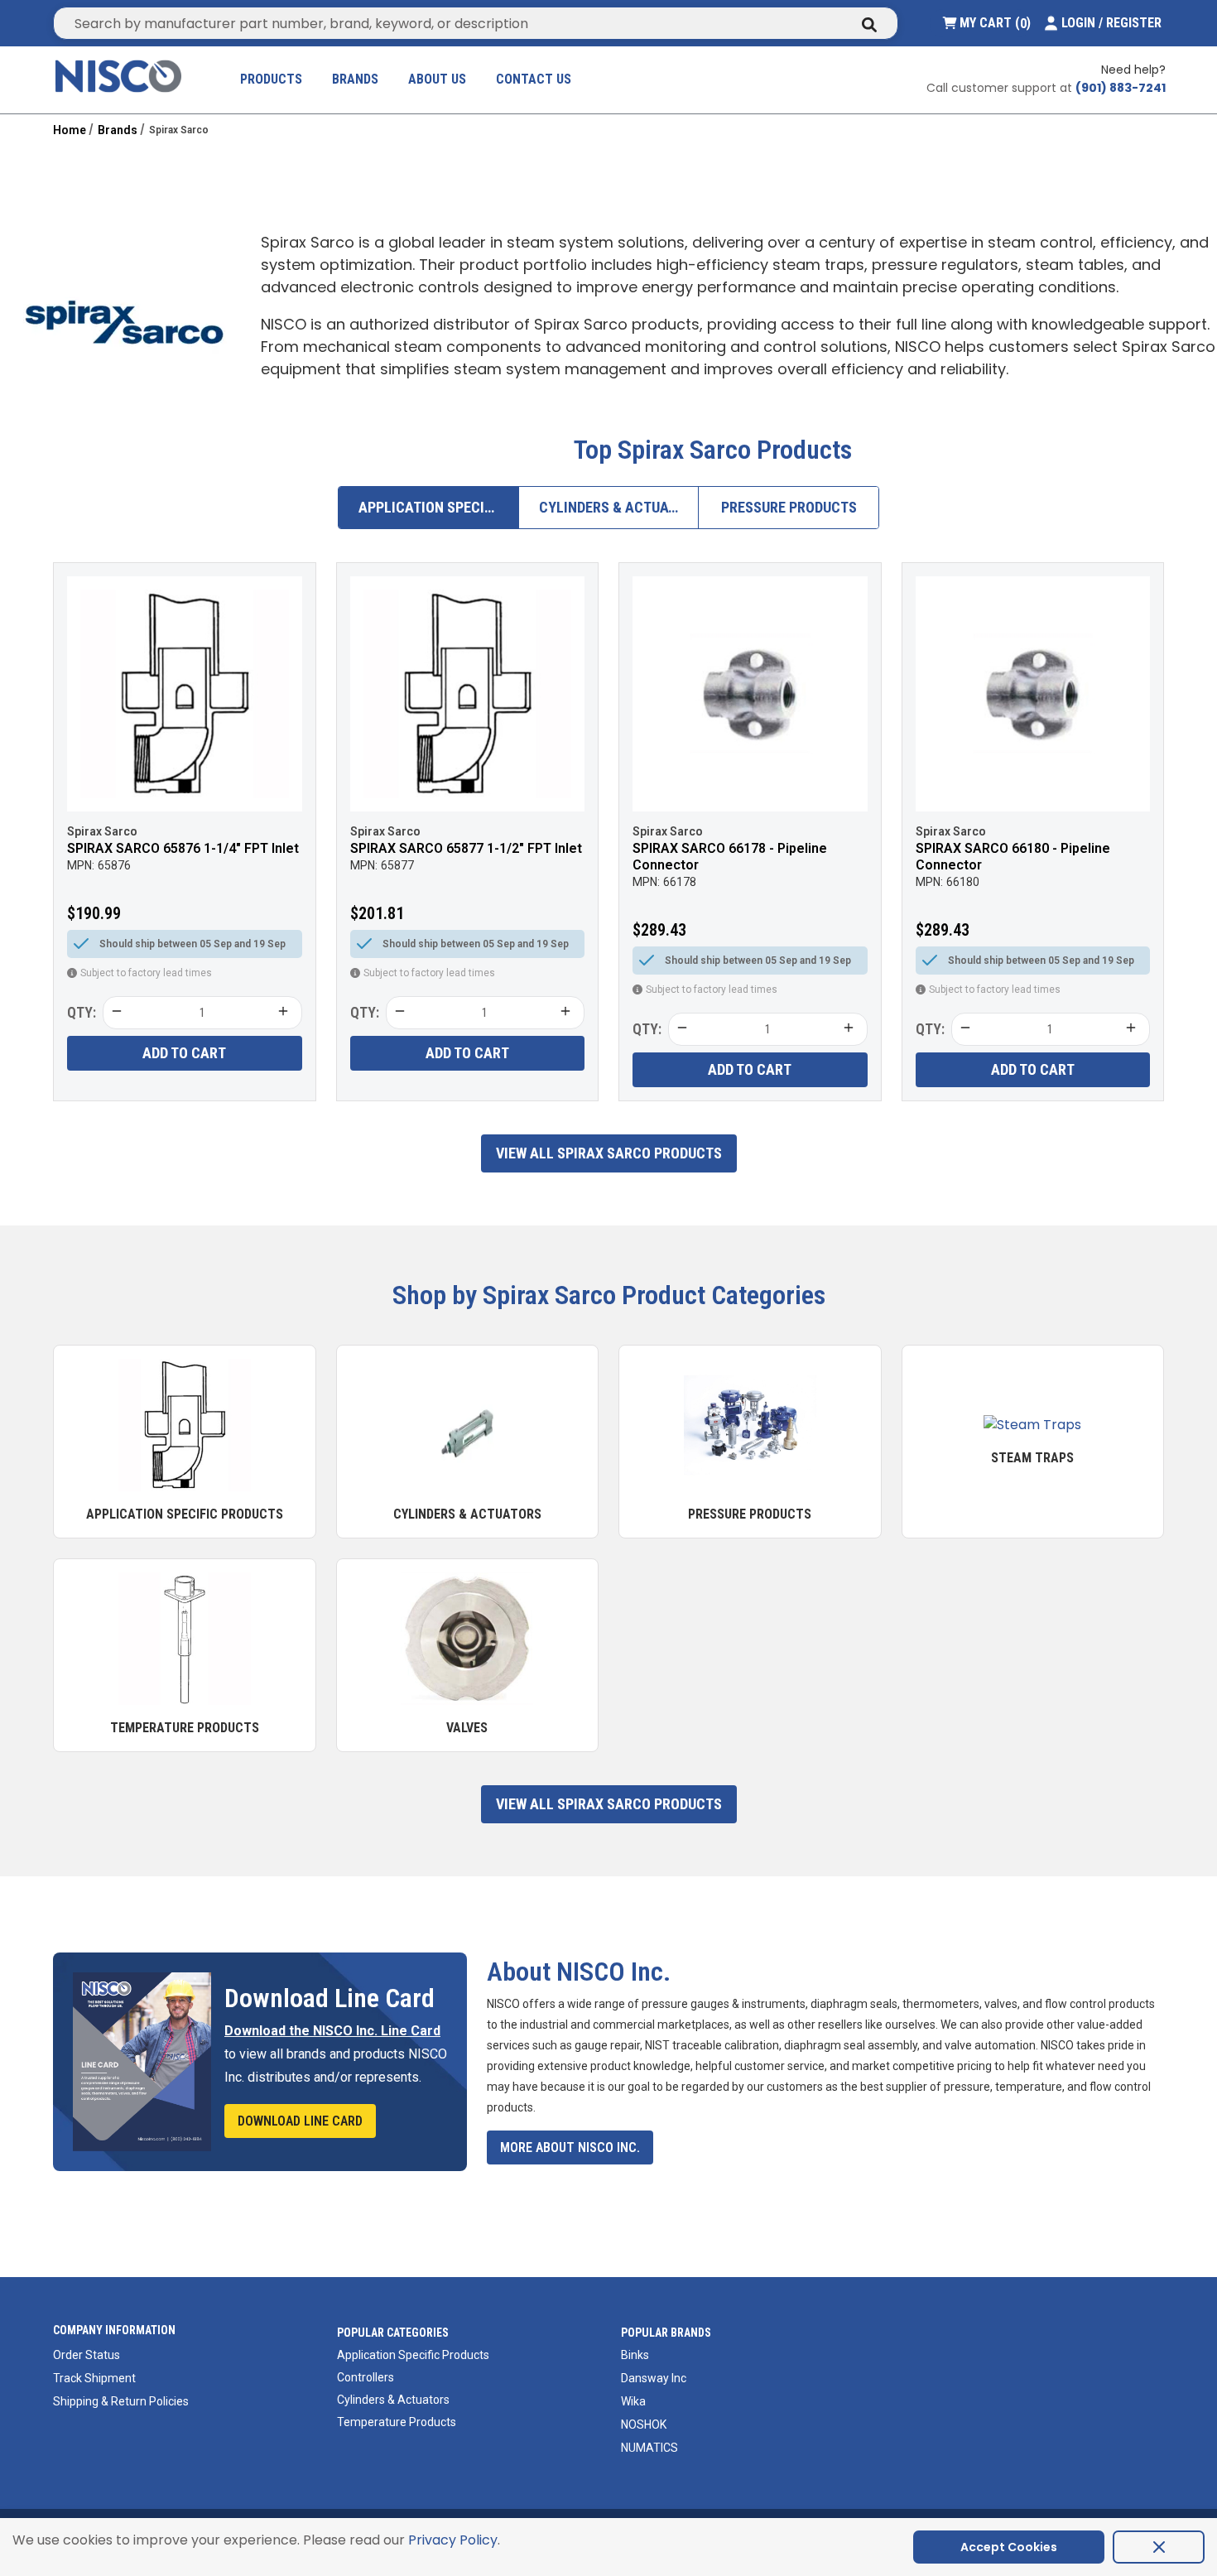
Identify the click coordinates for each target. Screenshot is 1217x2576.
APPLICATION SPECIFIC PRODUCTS (439, 507)
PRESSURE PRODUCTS (789, 507)
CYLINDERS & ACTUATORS (619, 507)
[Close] (1159, 2547)
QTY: (82, 1012)
